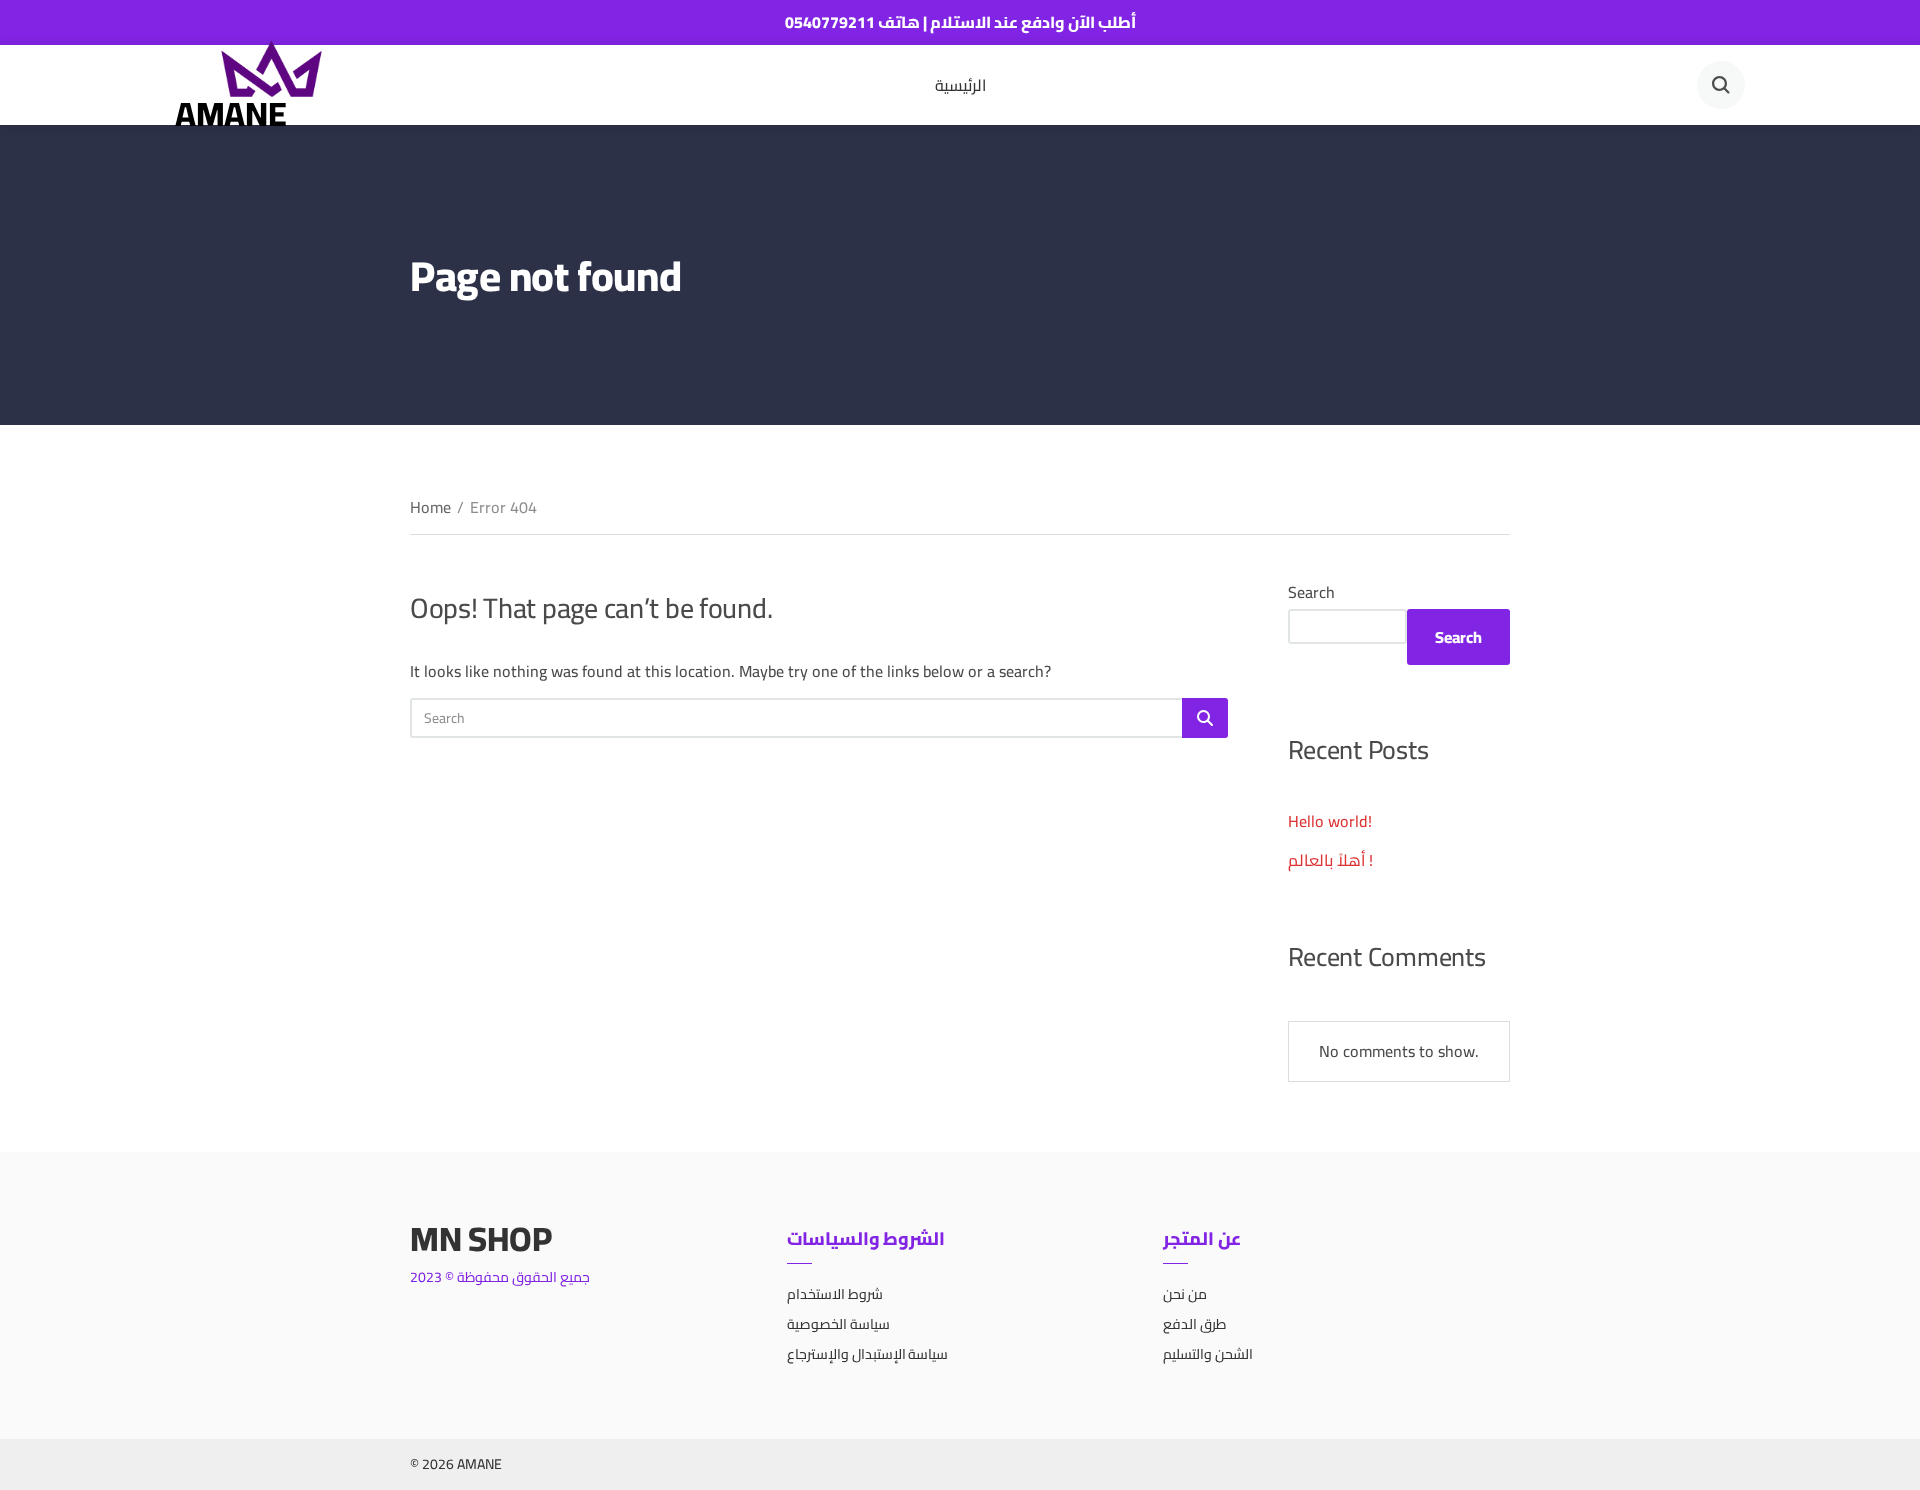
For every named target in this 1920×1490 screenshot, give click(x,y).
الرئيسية (960, 85)
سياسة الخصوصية (838, 1324)
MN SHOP (481, 1238)
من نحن (1185, 1294)
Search (1311, 592)
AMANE (230, 113)
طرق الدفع (1194, 1324)
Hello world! (1330, 821)
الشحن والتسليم (1208, 1354)
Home (430, 507)
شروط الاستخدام (835, 1294)
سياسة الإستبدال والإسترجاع (868, 1354)
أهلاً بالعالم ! (1330, 860)
